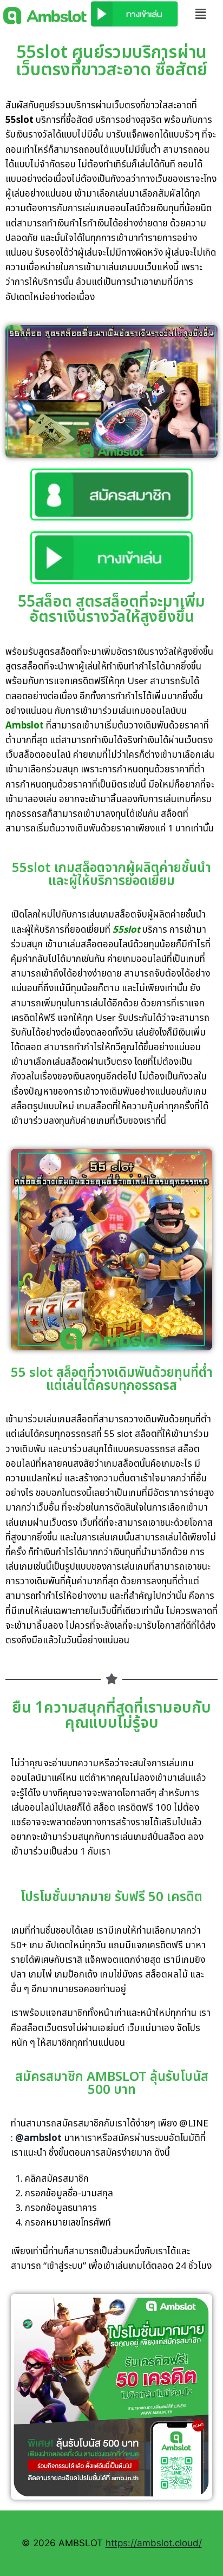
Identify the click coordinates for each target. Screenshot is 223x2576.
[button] (201, 14)
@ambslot (38, 2138)
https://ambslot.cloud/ (154, 2543)
